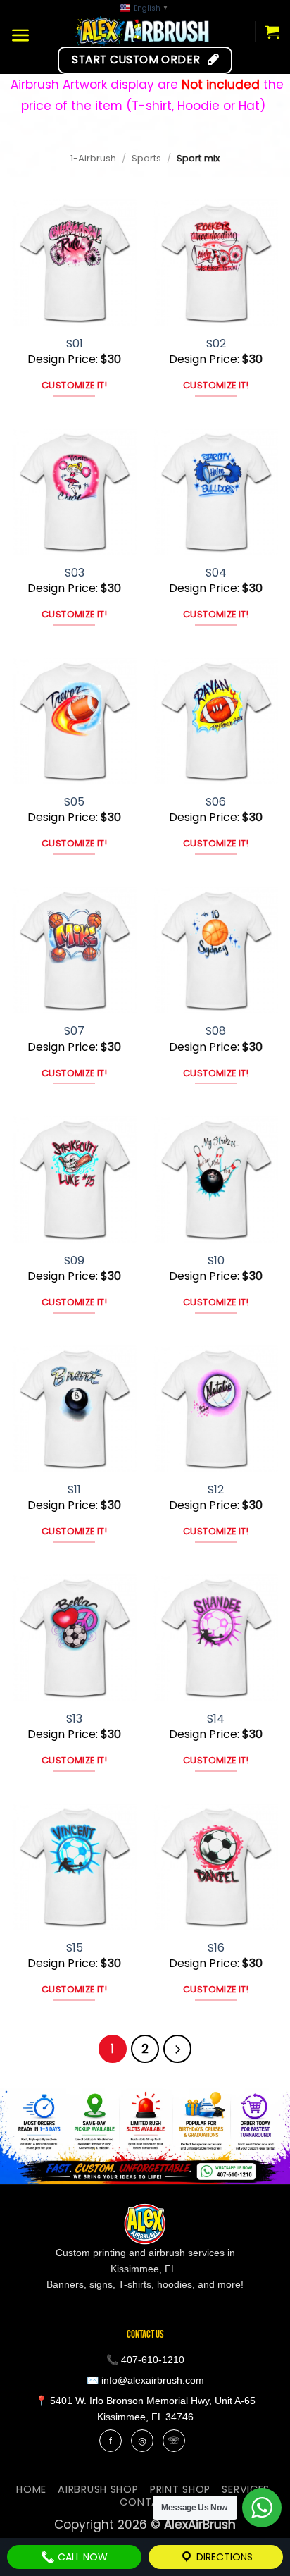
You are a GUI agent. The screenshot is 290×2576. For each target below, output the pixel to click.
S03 (75, 573)
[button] (21, 35)
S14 (216, 1719)
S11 (74, 1490)
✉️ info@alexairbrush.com (145, 2380)
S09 (74, 1261)
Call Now (81, 2557)
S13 (74, 1719)
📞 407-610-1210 (145, 2360)
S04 (216, 573)
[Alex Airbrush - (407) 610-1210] (143, 31)
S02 (216, 344)
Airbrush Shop (98, 2489)
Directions (223, 2557)
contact (147, 2502)
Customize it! (74, 385)
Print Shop (180, 2489)
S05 (74, 802)
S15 (75, 1948)
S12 (216, 1490)
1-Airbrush (93, 158)
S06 (216, 802)
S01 (75, 344)
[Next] (177, 2049)
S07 (74, 1031)
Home (31, 2489)
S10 (216, 1261)
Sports (146, 158)
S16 (216, 1948)
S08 (216, 1031)
